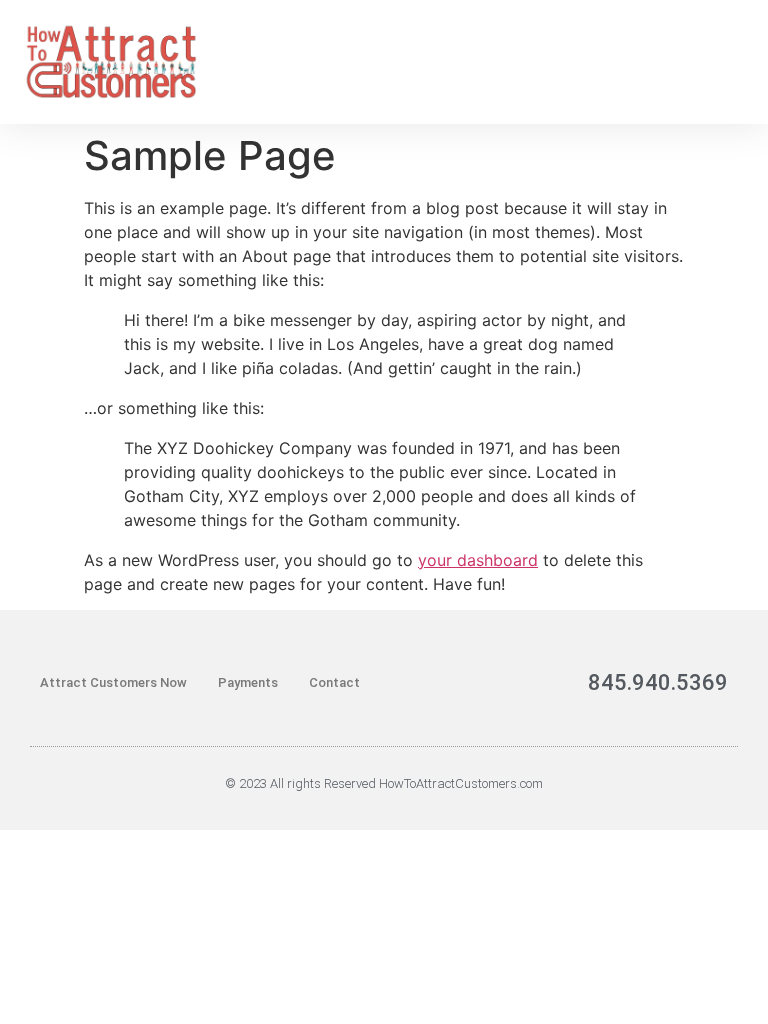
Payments (248, 682)
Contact (334, 682)
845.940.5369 (658, 682)
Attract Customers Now (113, 682)
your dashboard (478, 560)
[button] (734, 61)
